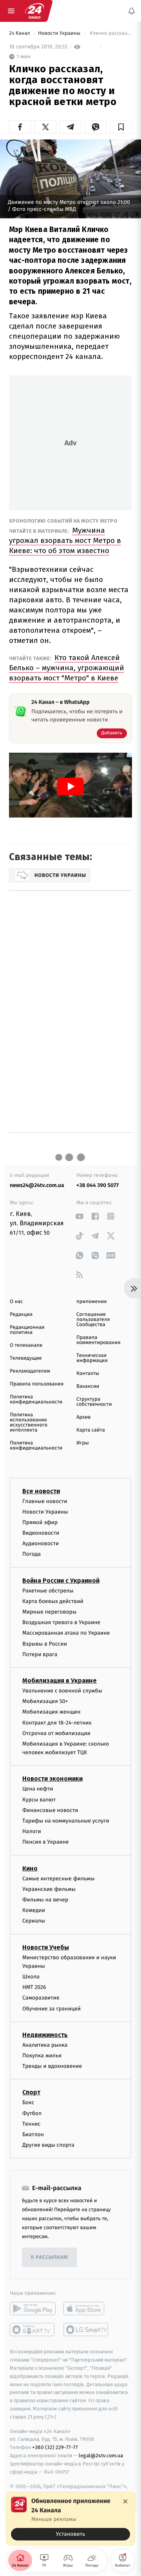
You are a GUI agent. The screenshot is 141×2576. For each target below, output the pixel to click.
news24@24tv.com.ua (37, 1185)
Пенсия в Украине (46, 1842)
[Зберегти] (121, 127)
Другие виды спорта (48, 2145)
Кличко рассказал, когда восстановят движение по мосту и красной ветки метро (110, 33)
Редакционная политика (27, 1330)
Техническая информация (92, 1358)
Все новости (41, 1491)
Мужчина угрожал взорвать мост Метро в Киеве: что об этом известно (65, 540)
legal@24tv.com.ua (101, 2456)
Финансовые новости (50, 1810)
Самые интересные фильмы (58, 1879)
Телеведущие (26, 1358)
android (33, 2309)
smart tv (33, 2330)
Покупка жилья (42, 2056)
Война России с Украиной (61, 1581)
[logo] (34, 11)
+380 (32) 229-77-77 (55, 2448)
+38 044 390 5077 (98, 1185)
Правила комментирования (99, 1340)
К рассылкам (49, 2257)
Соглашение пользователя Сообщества (93, 1320)
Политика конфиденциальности (36, 1400)
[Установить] (70, 2519)
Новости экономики (52, 1779)
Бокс (28, 2103)
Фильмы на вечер (45, 1900)
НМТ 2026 (34, 1988)
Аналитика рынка (45, 2045)
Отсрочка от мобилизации (56, 1733)
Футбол (32, 2113)
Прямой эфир (40, 1522)
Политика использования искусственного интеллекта (29, 1423)
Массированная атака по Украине (66, 1633)
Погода (32, 1554)
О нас (16, 1302)
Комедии (34, 1911)
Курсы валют (39, 1800)
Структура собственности (94, 1402)
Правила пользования (37, 1384)
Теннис (32, 2124)
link (79, 1216)
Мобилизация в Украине (60, 1681)
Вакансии (88, 1386)
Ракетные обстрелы (48, 1591)
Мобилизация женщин (52, 1712)
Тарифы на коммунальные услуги (66, 1821)
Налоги (32, 1832)
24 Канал (20, 33)
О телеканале (26, 1345)
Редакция (21, 1315)
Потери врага (40, 1654)
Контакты (88, 1374)
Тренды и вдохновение (52, 2066)
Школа (31, 1977)
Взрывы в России (45, 1644)
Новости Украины (60, 33)
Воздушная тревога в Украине (61, 1623)
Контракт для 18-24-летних (57, 1723)
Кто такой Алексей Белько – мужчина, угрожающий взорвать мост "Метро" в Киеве (67, 668)
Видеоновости (41, 1533)
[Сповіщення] (132, 11)
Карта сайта (91, 1430)
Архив (84, 1417)
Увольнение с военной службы (62, 1691)
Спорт (31, 2093)
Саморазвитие (41, 1998)
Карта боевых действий (53, 1601)
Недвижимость (45, 2035)
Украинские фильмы (49, 1889)
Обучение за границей (52, 2009)
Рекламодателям (30, 1371)
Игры (83, 1443)
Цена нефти (38, 1789)
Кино (30, 1868)
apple (86, 2309)
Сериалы (34, 1921)
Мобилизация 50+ (45, 1702)
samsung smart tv (86, 2330)
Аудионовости (41, 1544)
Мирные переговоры (49, 1612)
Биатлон (33, 2134)
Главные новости (45, 1501)
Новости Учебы (46, 1947)
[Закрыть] (125, 2501)
